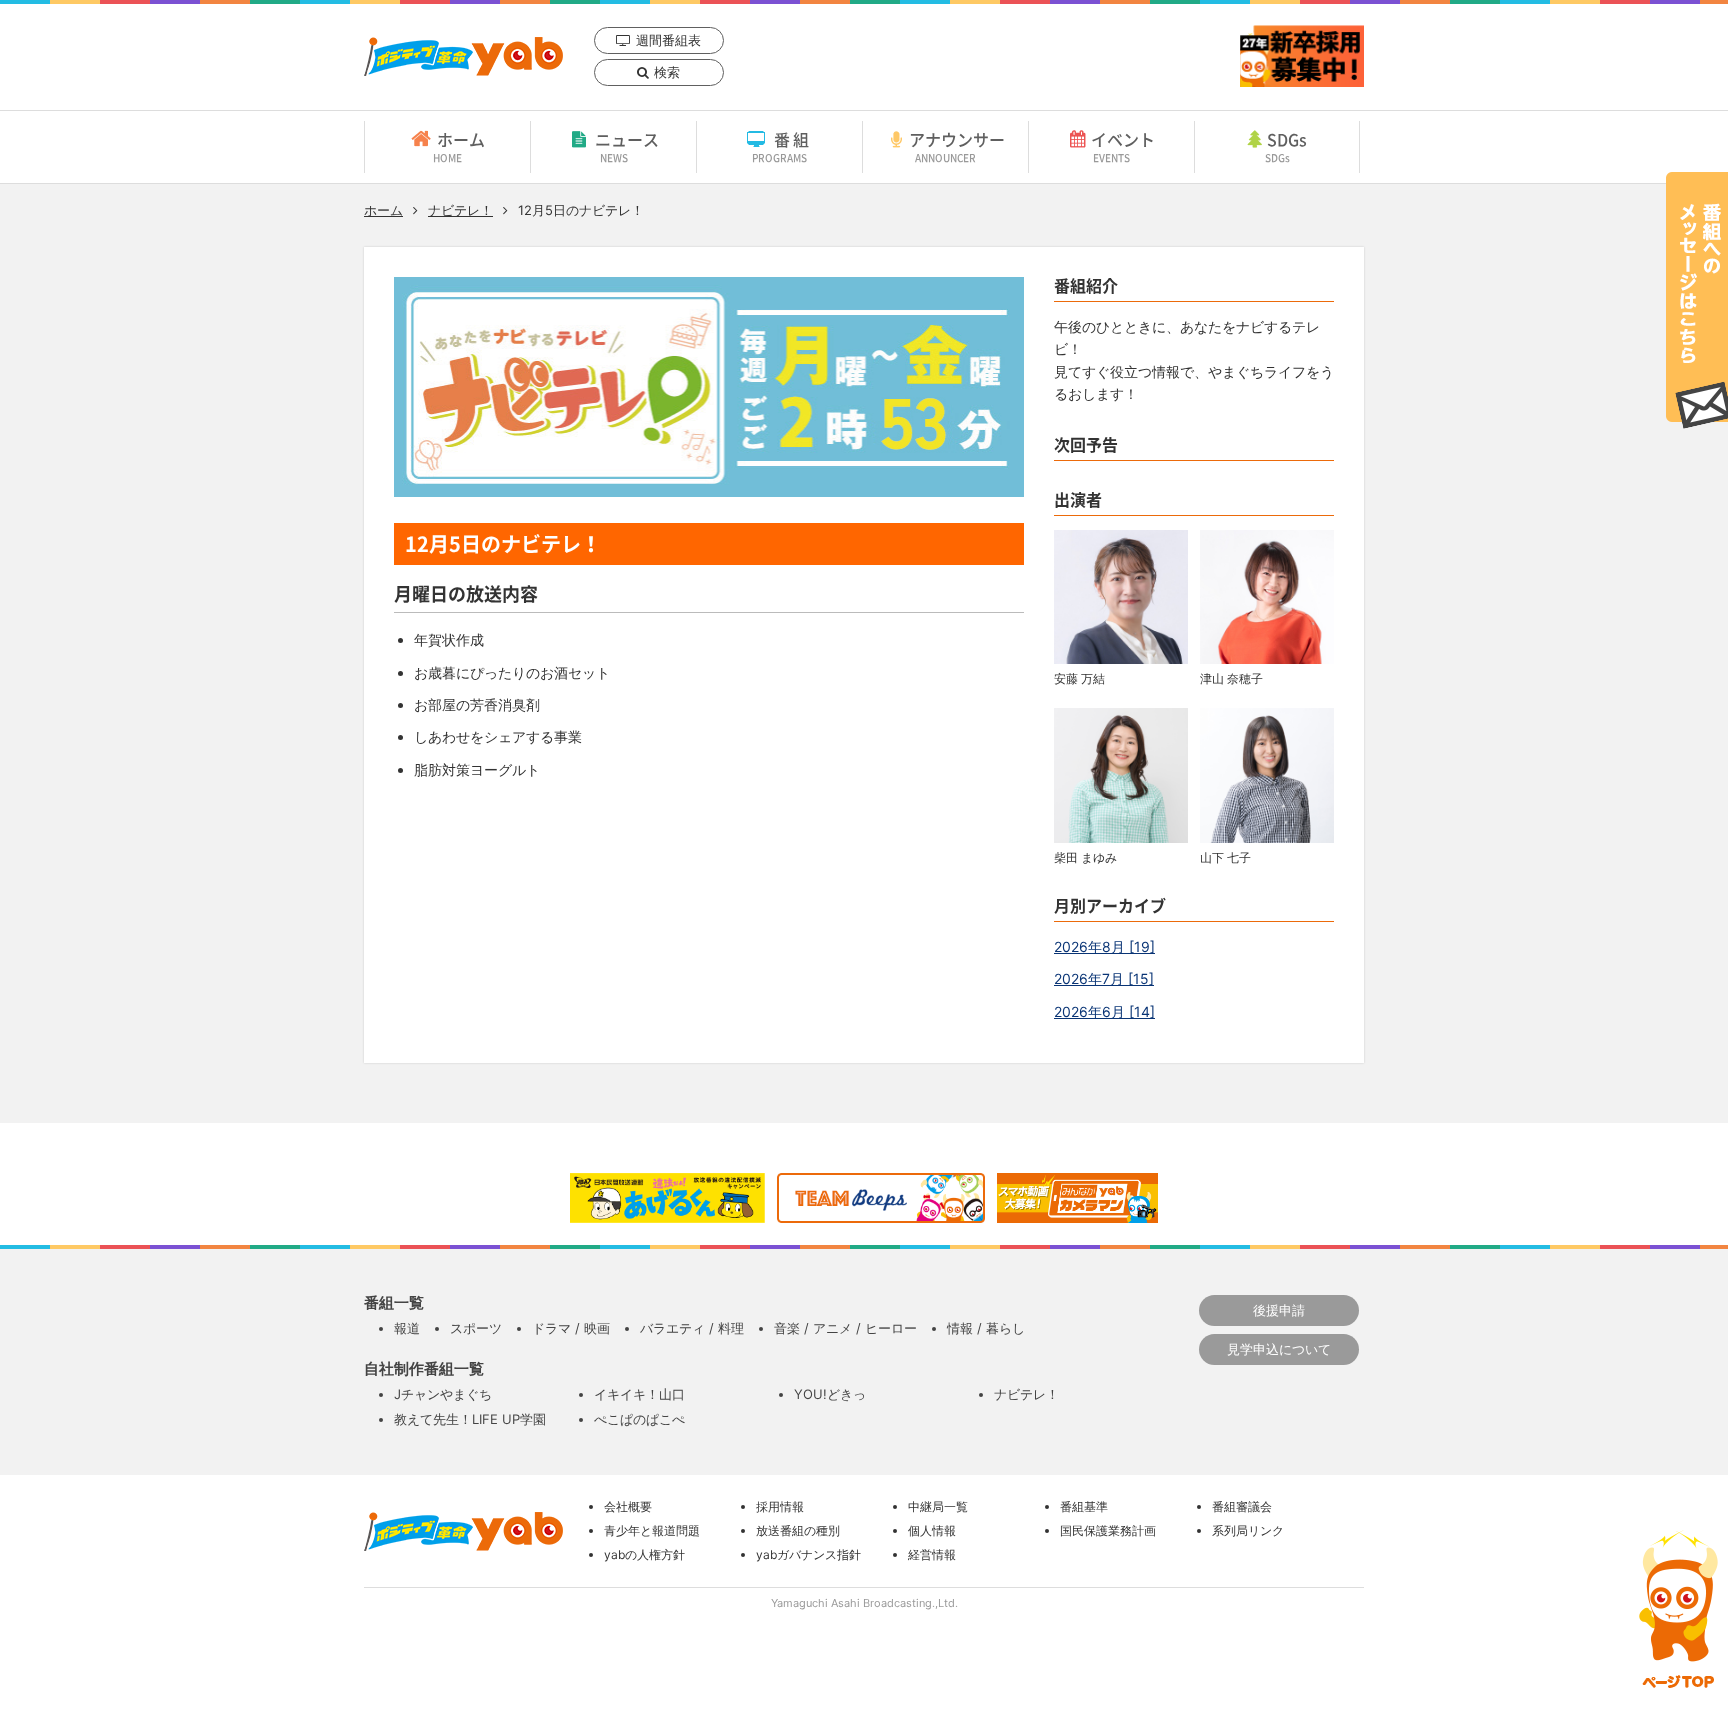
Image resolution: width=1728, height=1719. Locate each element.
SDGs (1286, 146)
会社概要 (628, 1506)
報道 (407, 1328)
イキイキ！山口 (639, 1394)
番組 (782, 146)
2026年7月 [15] (1104, 978)
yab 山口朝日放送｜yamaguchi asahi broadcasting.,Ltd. (463, 56)
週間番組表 (668, 40)
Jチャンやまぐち (443, 1394)
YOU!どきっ (830, 1394)
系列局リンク (1248, 1530)
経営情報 (932, 1554)
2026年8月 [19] (1104, 946)
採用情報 (780, 1506)
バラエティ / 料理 (692, 1328)
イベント (1123, 146)
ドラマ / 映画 (571, 1328)
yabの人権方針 (644, 1554)
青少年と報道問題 (652, 1530)
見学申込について (1279, 1349)
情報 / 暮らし (986, 1328)
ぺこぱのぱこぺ (639, 1419)
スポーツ (476, 1328)
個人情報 (932, 1530)
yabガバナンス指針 (808, 1554)
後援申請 (1279, 1310)
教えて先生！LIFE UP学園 (470, 1419)
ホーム (459, 146)
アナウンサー (957, 146)
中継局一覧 (938, 1506)
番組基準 (1084, 1506)
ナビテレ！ (460, 210)
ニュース (627, 146)
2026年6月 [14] (1104, 1011)
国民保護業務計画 (1108, 1530)
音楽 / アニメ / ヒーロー (845, 1328)
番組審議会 (1242, 1506)
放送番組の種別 (798, 1530)
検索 (667, 72)
